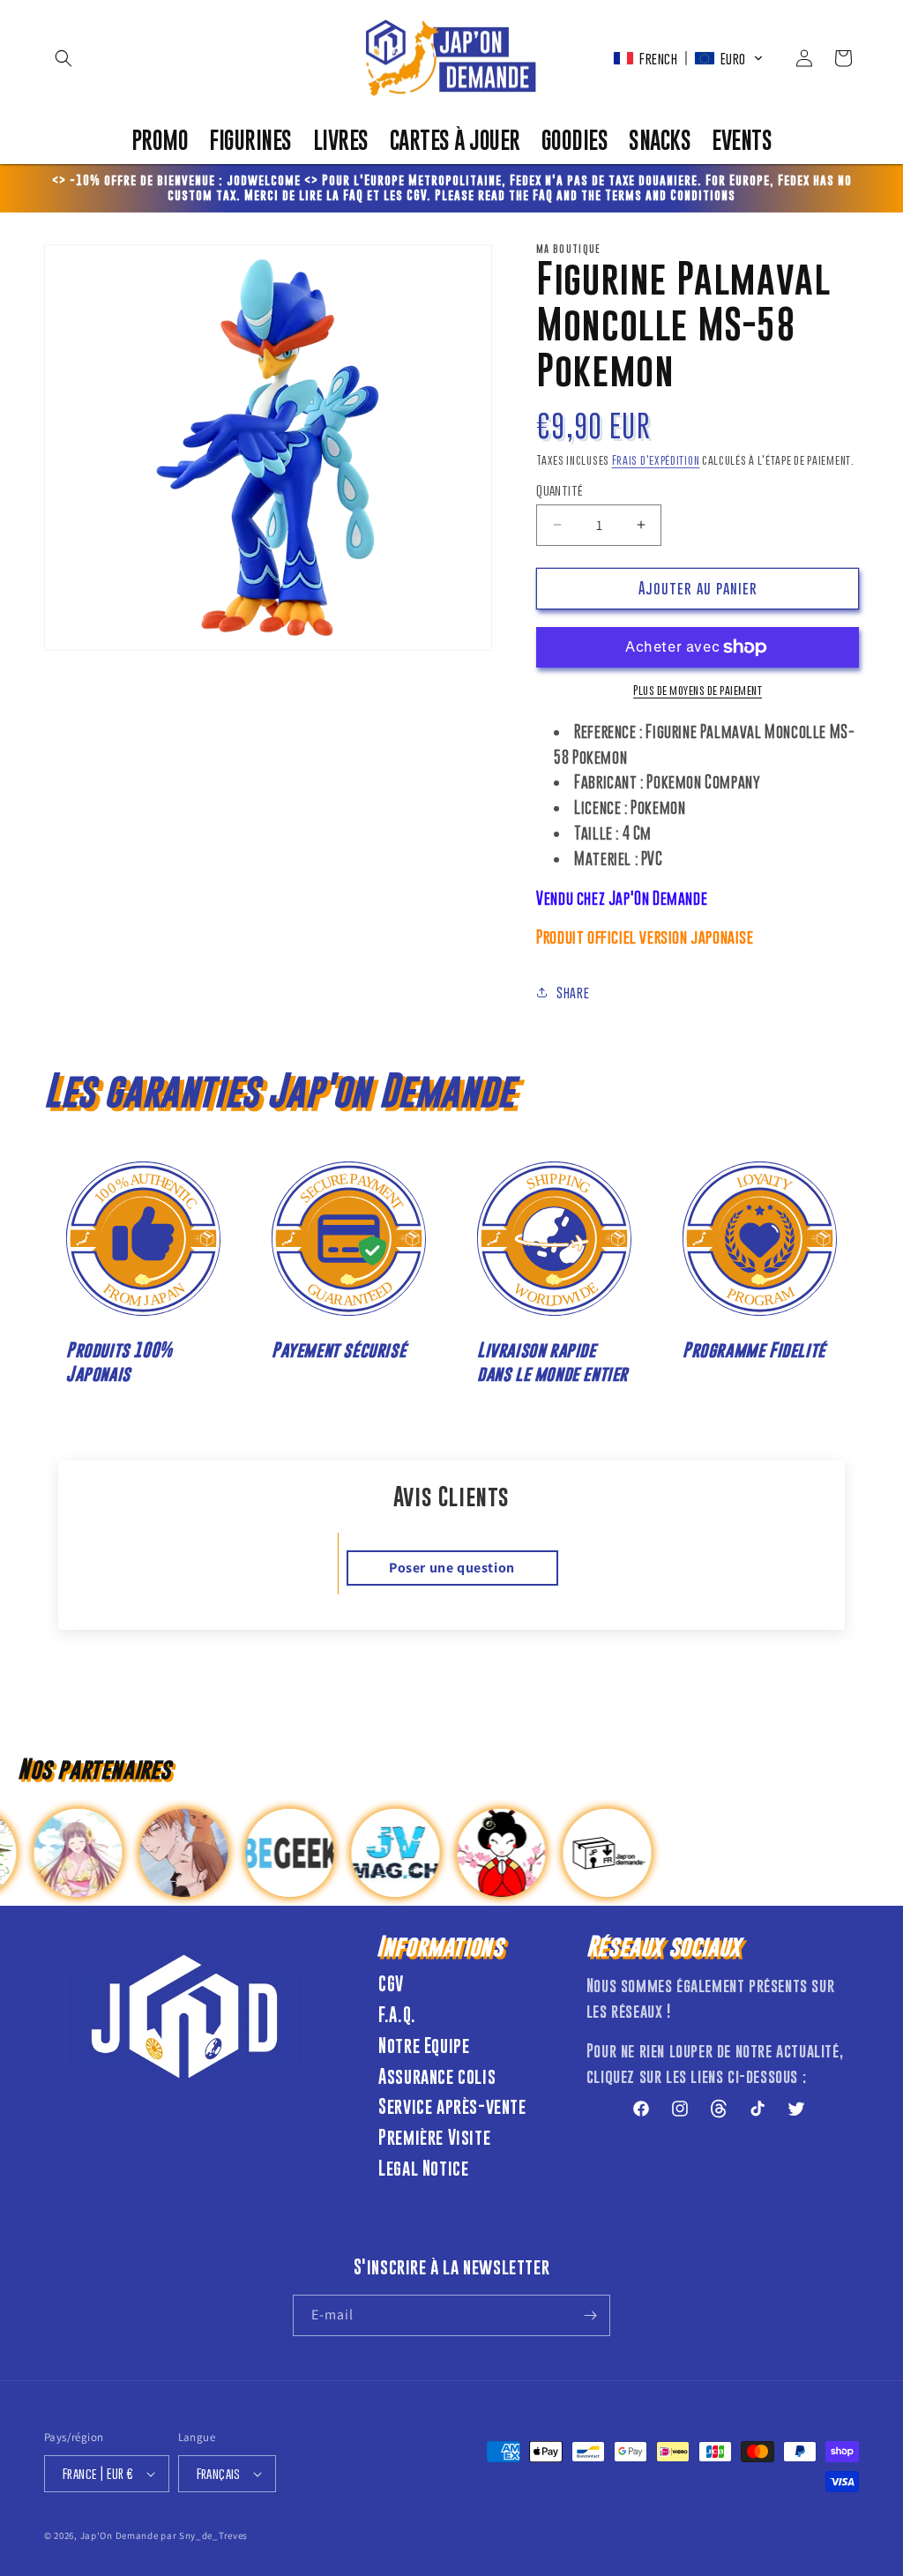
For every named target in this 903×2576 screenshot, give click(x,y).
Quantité (560, 490)
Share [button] (573, 992)
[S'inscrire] (590, 2315)
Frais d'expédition (656, 459)
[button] (63, 58)
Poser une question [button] (452, 1568)
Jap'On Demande (119, 2535)
